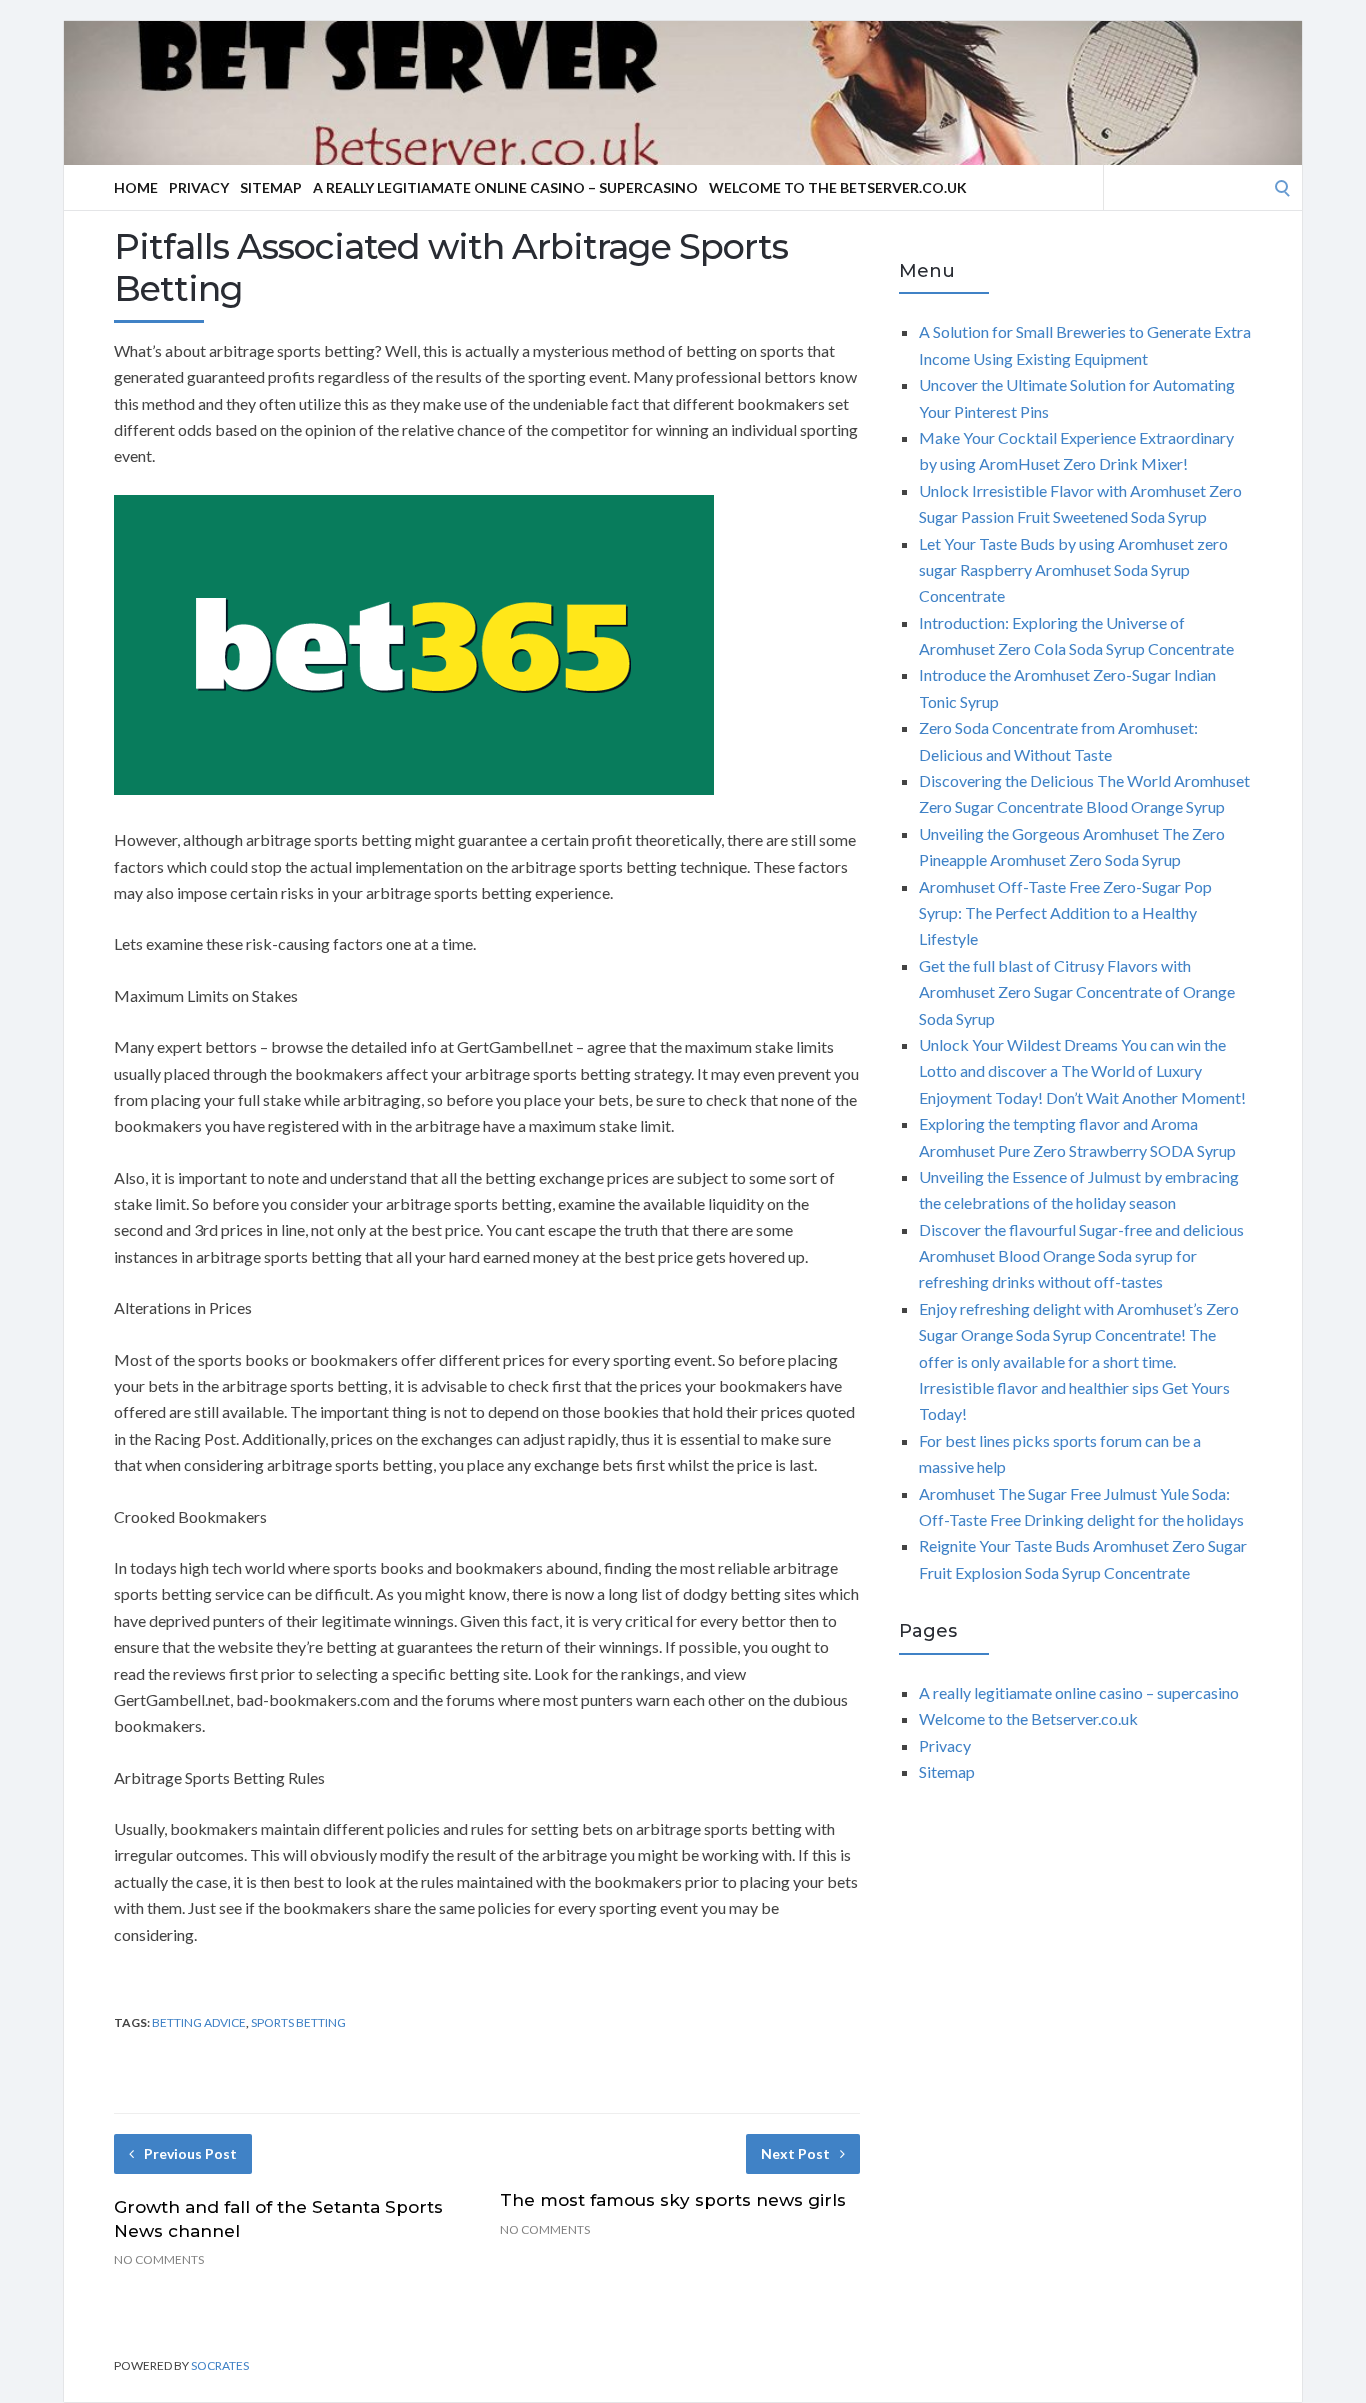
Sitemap (271, 187)
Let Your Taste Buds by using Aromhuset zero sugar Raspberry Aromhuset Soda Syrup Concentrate (1073, 570)
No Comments (159, 2259)
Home (136, 187)
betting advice (199, 2022)
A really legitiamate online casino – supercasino (505, 187)
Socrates (220, 2365)
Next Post (795, 2153)
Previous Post (190, 2153)
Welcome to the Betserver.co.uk (838, 187)
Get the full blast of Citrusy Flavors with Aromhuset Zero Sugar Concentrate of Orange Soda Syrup (1077, 992)
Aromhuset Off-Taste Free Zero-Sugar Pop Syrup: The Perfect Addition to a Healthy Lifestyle (1065, 913)
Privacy (199, 187)
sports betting (298, 2022)
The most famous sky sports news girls (673, 2200)
